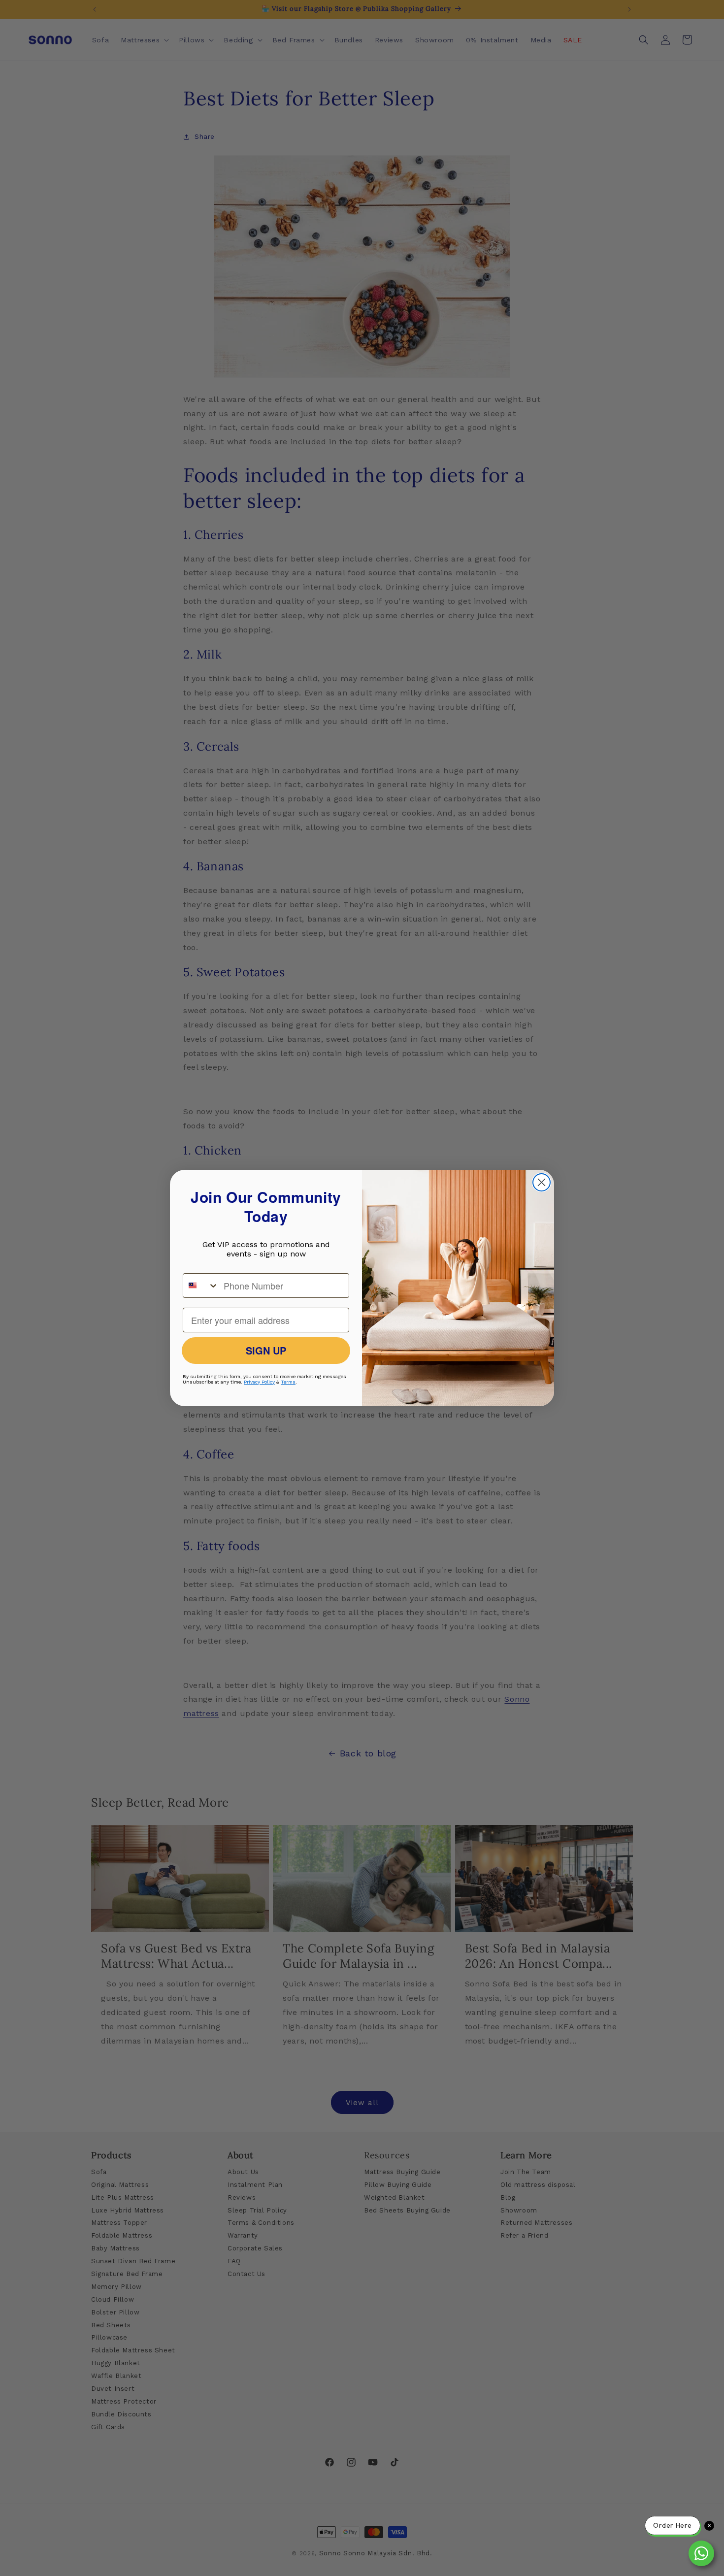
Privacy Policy (259, 1382)
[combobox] (201, 1286)
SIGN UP (266, 1350)
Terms (288, 1382)
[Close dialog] (542, 1182)
